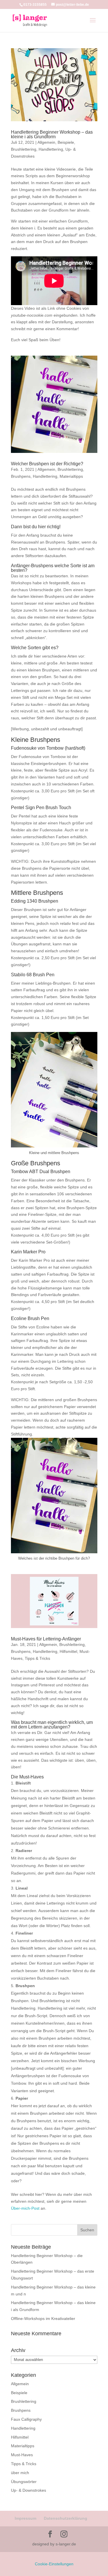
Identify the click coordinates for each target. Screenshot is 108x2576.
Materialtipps (71, 476)
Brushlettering (24, 149)
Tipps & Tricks (37, 1658)
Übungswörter (24, 2482)
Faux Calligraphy (26, 2419)
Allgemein (46, 142)
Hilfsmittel (68, 1651)
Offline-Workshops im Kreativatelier (43, 2319)
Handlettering (51, 149)
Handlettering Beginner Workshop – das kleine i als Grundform (52, 134)
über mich (20, 2473)
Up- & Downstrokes (29, 2490)
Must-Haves (22, 2455)
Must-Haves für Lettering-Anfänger (46, 1639)
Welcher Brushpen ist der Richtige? (47, 464)
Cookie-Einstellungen (54, 2564)
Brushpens (21, 476)
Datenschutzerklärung (66, 2518)
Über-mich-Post (26, 2208)
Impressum (25, 2518)
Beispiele (66, 142)
